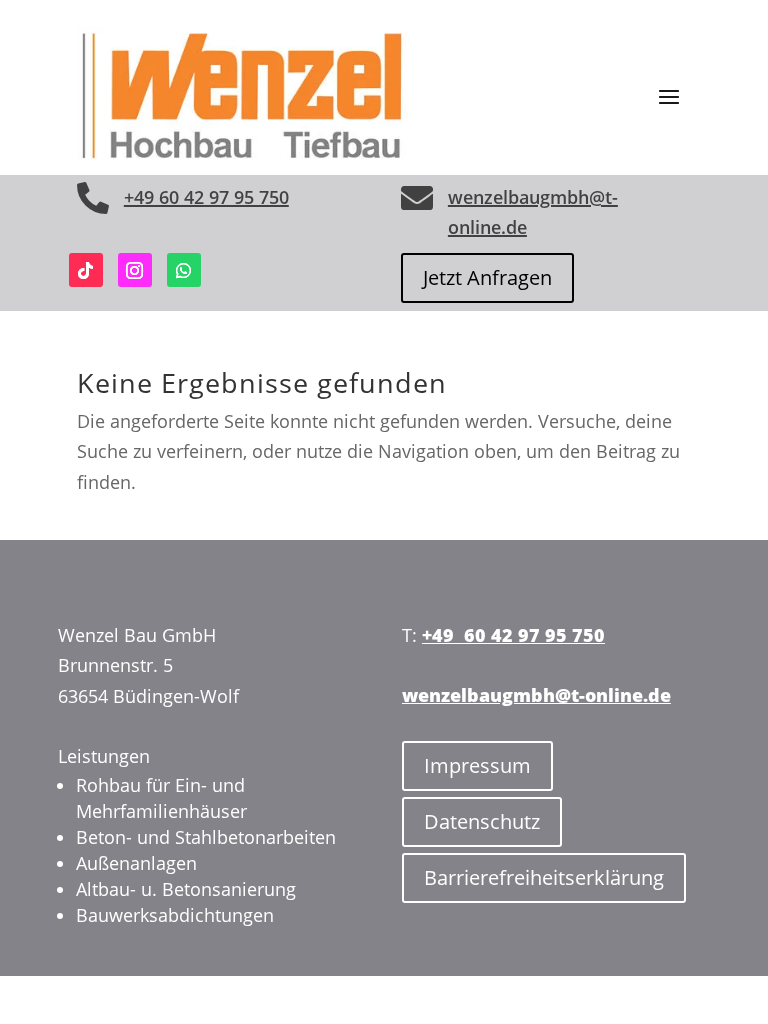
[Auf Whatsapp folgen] (184, 270)
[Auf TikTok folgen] (86, 270)
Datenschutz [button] (482, 821)
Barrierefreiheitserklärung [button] (544, 877)
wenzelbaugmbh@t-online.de (536, 695)
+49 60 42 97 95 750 (206, 197)
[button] (669, 96)
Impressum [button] (477, 765)
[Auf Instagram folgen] (135, 270)
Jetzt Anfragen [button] (487, 277)
